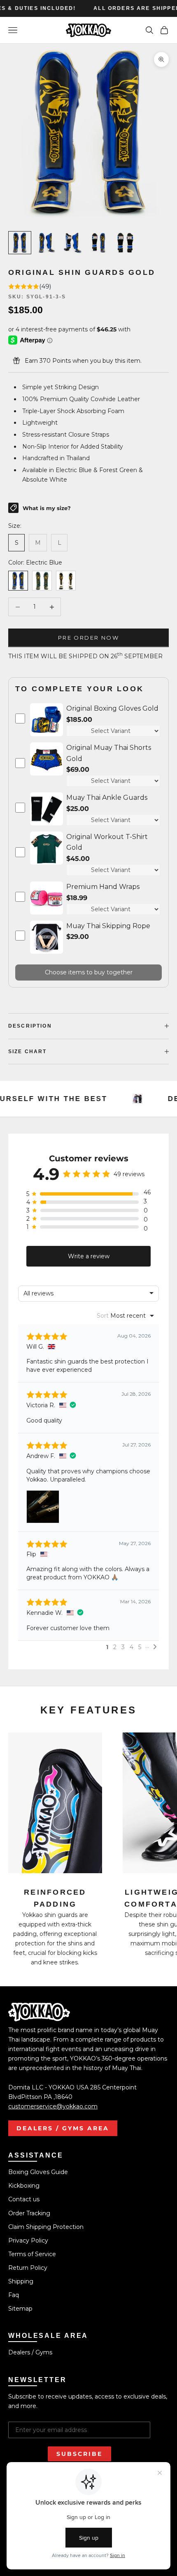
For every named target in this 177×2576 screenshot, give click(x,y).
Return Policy (28, 2268)
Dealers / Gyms (30, 2352)
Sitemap (20, 2309)
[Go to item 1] (20, 243)
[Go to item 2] (46, 243)
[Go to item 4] (99, 243)
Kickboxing (24, 2186)
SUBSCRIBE (79, 2454)
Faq (14, 2295)
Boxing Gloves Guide (38, 2172)
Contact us (24, 2199)
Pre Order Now (88, 638)
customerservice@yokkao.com (53, 2106)
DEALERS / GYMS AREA (63, 2128)
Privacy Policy (28, 2240)
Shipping (21, 2281)
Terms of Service (32, 2254)
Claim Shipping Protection (46, 2227)
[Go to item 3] (72, 243)
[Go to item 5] (125, 243)
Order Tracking (29, 2213)
